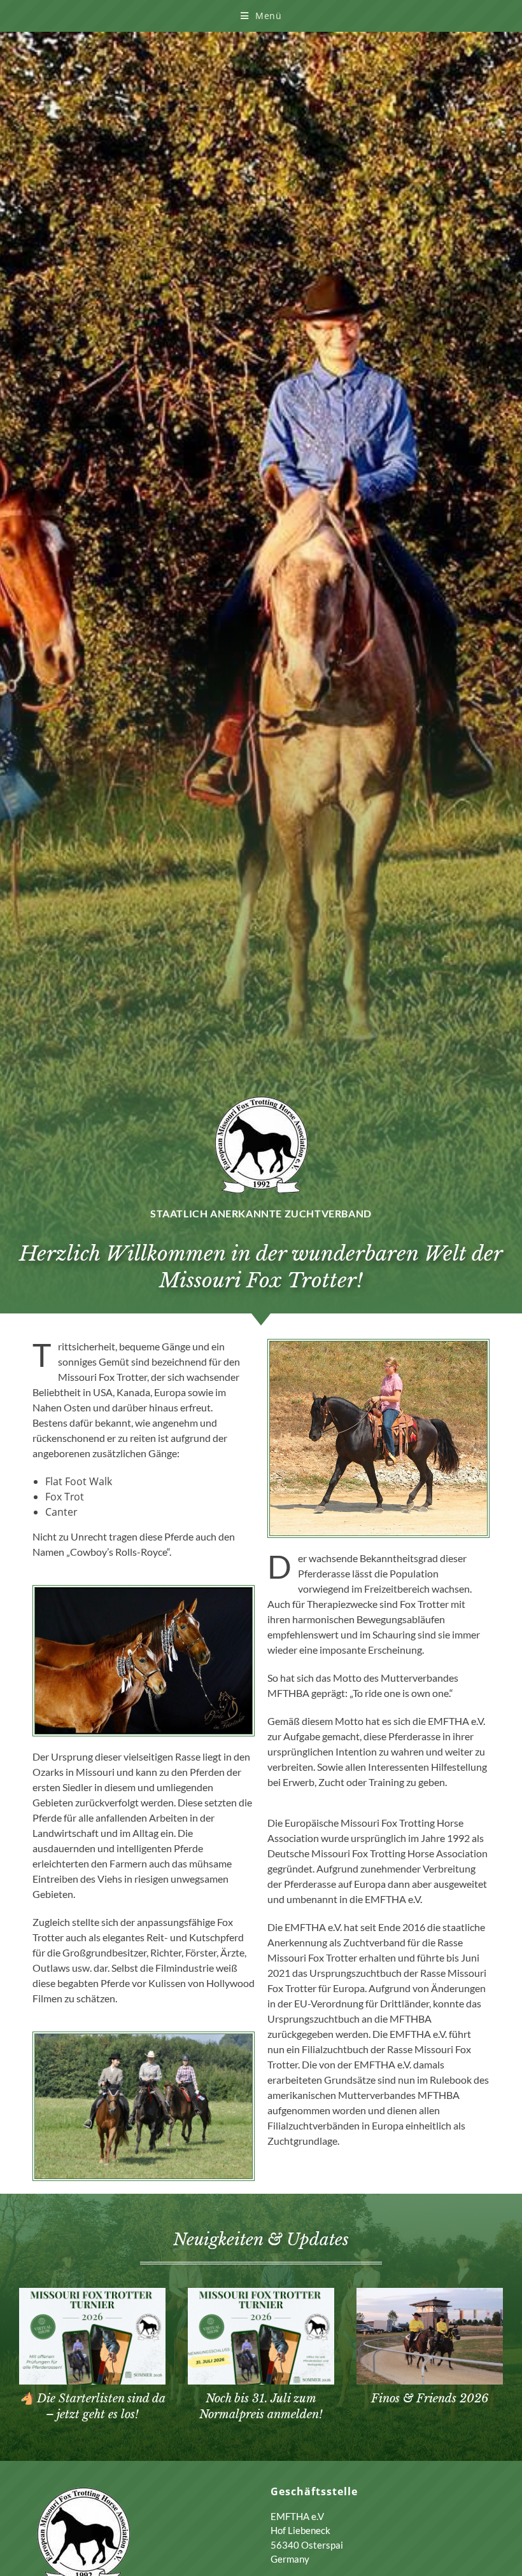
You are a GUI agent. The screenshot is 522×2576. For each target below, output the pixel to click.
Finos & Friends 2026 (430, 2399)
